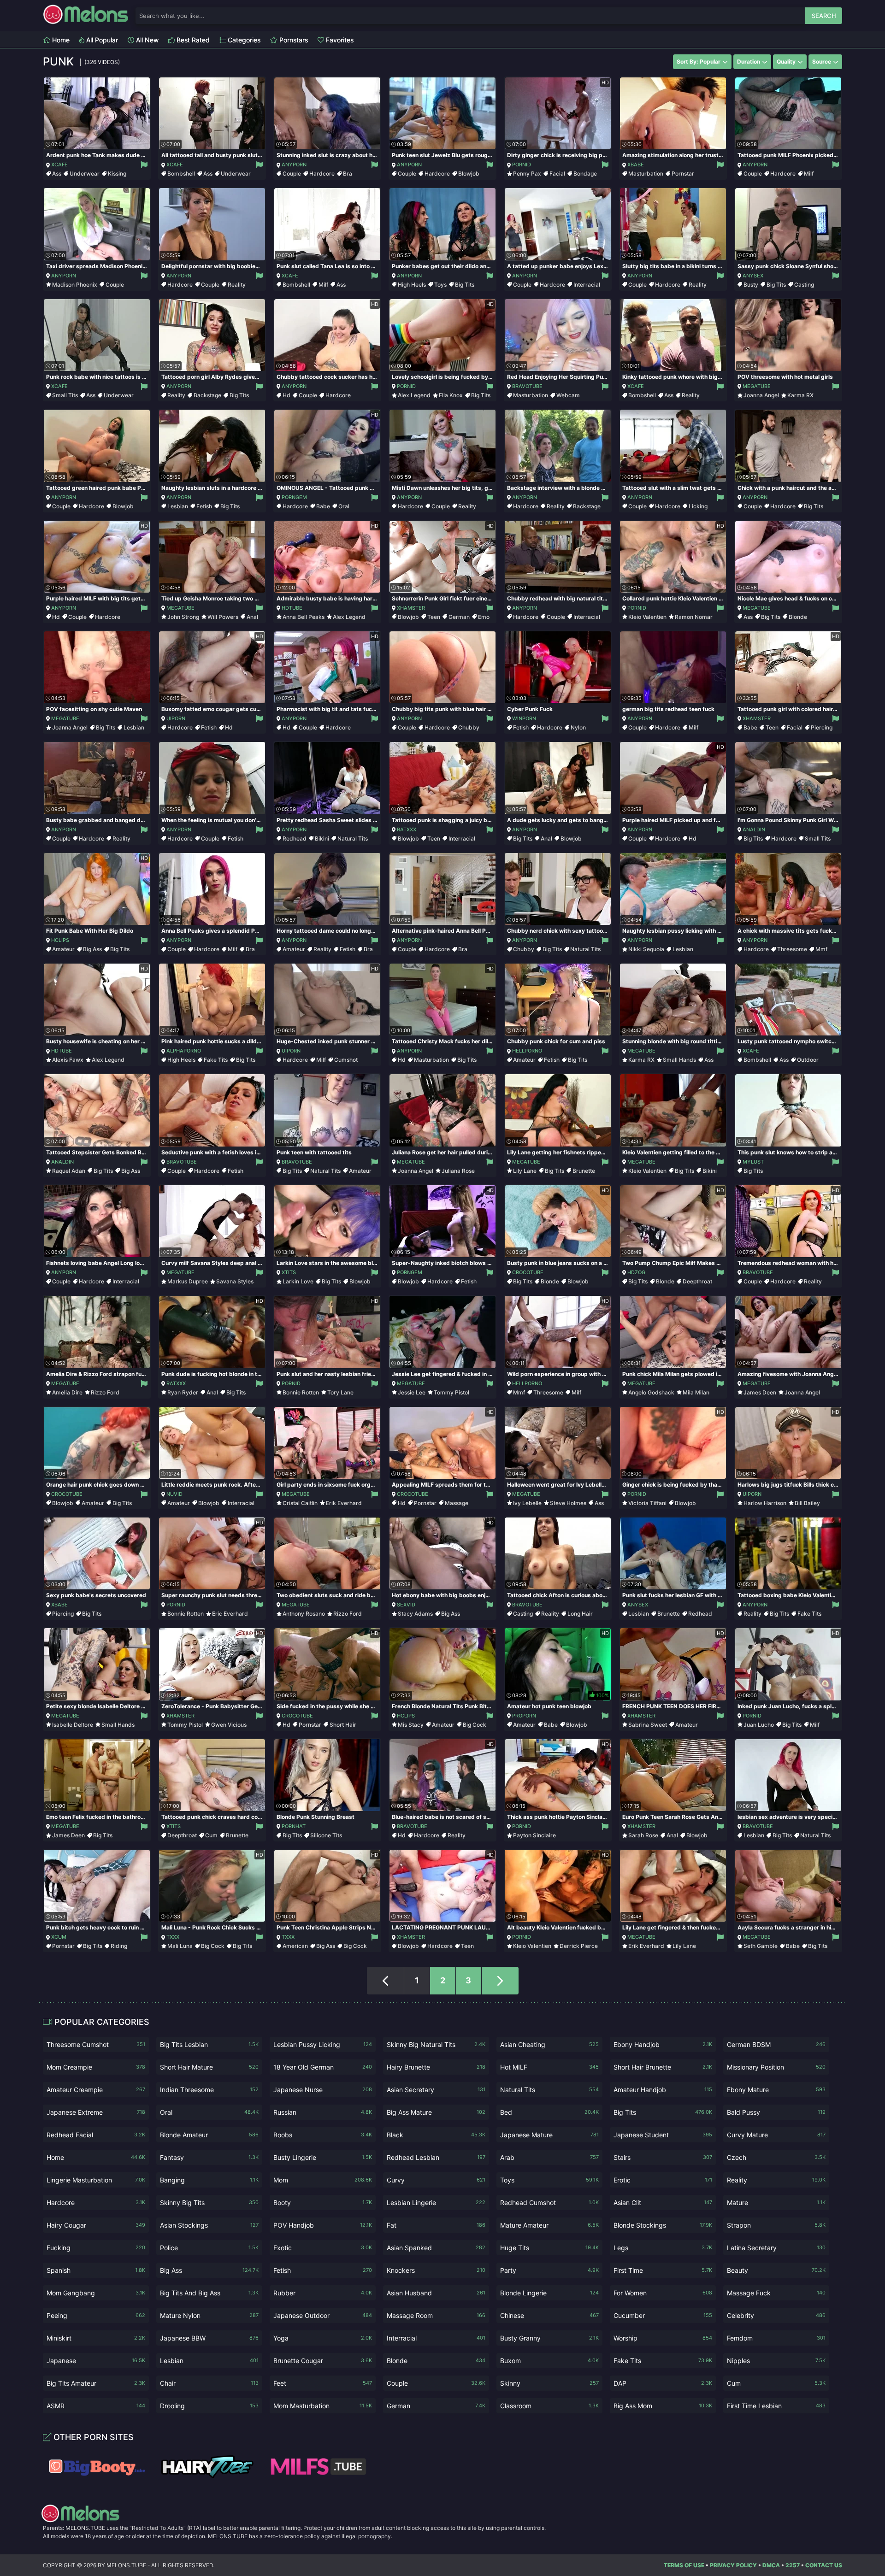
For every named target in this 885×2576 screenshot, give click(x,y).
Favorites (339, 40)
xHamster (411, 608)
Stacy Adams (415, 1614)
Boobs (323, 2135)
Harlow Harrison (765, 1503)
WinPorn (524, 718)
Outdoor (808, 1060)
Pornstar (683, 173)
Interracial (587, 285)
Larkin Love (298, 1281)
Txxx (173, 1937)
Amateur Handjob (663, 2090)
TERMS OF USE (684, 2565)
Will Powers (223, 617)
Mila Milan (696, 1392)
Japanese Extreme (96, 2112)
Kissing (117, 173)
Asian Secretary (436, 2090)
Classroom (549, 2406)
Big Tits (465, 285)
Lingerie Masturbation (96, 2180)
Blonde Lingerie (549, 2293)
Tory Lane (340, 1392)
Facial (557, 173)
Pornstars (293, 40)
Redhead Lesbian (436, 2157)
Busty (751, 285)
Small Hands (679, 1060)
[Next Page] (500, 1981)
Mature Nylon (209, 2315)
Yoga (323, 2338)
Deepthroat (697, 1281)
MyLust (753, 1162)
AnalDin (754, 829)
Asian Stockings (209, 2225)
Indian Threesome (209, 2090)
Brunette (584, 1171)
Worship (663, 2338)
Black (436, 2135)
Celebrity (776, 2315)
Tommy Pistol (451, 1392)
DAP (663, 2383)
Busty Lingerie (323, 2157)
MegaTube (757, 386)
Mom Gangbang (96, 2293)
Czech (776, 2157)
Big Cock (475, 1725)
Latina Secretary (776, 2248)
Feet (323, 2383)
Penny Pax (527, 173)
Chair (209, 2383)
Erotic (663, 2180)
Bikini (322, 838)
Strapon (776, 2225)
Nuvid (174, 1494)
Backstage (207, 395)
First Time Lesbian (776, 2406)
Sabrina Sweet (648, 1725)
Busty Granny (549, 2338)
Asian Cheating (549, 2044)
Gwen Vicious (229, 1725)
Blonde (798, 617)
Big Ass (92, 949)
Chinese (549, 2315)
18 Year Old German (323, 2067)
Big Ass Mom (663, 2406)
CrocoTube (528, 1272)
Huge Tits (549, 2248)
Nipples (776, 2361)
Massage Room (436, 2315)
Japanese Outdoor (323, 2315)
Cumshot (346, 1060)
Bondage (585, 173)
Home (60, 40)
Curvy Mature (776, 2135)
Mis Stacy (411, 1725)
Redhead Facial (96, 2135)
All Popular (101, 40)
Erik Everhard (344, 1503)
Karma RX (800, 395)
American (295, 1946)
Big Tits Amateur (96, 2383)
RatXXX (407, 829)
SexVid (406, 1605)
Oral (344, 506)
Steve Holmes (568, 1503)
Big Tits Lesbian (209, 2044)
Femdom (776, 2338)
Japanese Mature (549, 2135)
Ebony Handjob (663, 2044)
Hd (286, 395)
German (459, 617)
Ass (57, 173)
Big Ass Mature (436, 2112)
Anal (252, 617)
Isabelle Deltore (73, 1725)
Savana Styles (235, 1281)
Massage (457, 1503)
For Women (663, 2293)
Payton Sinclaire (534, 1835)
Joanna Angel (761, 395)
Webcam (568, 395)
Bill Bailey (807, 1503)
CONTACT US (824, 2565)
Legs (663, 2248)
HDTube (292, 608)
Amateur (63, 949)
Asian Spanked (436, 2248)
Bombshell (181, 173)
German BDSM (776, 2044)
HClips (60, 940)
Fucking (96, 2248)
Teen (434, 617)
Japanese (96, 2361)
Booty (323, 2203)
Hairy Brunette (436, 2067)
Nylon (578, 727)
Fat (436, 2225)
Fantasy (209, 2157)
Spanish (96, 2270)
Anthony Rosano (304, 1614)
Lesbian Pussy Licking (323, 2044)
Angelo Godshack (651, 1392)
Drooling (209, 2406)
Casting (804, 285)
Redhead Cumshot (549, 2203)
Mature (776, 2203)
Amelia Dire (67, 1392)
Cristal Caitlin (300, 1503)
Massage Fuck (776, 2293)
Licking (698, 506)
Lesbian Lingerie (436, 2203)
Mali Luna (180, 1946)
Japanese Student (663, 2135)
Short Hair (343, 1725)
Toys (440, 285)
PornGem (294, 497)
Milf (809, 173)
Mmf (821, 949)
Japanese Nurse (323, 2090)
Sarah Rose (643, 1835)
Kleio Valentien (647, 617)
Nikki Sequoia (646, 949)
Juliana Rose (458, 1171)
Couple (292, 173)
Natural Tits (353, 838)
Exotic (323, 2248)
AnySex (753, 276)
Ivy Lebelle (527, 1503)
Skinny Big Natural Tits (436, 2044)
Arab (549, 2157)
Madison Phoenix (75, 285)
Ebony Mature (776, 2090)
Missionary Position (776, 2067)
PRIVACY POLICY (733, 2565)
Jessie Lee (412, 1392)
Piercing (822, 727)
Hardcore (322, 173)
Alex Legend (414, 395)
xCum (59, 1937)
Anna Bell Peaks (304, 617)
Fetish (204, 506)
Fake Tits (216, 1060)
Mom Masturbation (323, 2406)
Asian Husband (436, 2293)
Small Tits (65, 395)
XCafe (59, 165)
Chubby (469, 727)
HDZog (636, 1272)
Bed (549, 2112)
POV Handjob (323, 2225)
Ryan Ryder (183, 1392)
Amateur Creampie (96, 2090)
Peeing (96, 2315)
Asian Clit (663, 2203)
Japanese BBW (209, 2338)
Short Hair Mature (209, 2067)
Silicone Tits (326, 1835)
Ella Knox (451, 395)
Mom (323, 2180)
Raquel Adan (69, 1171)
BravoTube (527, 386)
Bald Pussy (776, 2112)
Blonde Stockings (663, 2225)
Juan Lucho (759, 1725)
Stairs (663, 2157)
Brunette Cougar (323, 2361)
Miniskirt (96, 2338)
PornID (522, 165)
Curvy (436, 2180)
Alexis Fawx (68, 1060)
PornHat (294, 1826)
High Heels (412, 285)
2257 (793, 2565)
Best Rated (192, 40)
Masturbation (646, 173)
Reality (237, 285)
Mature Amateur (549, 2225)
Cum (211, 1835)
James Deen (760, 1392)
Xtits (289, 1272)
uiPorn (176, 718)
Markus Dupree (188, 1281)
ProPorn (524, 1716)
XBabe (636, 165)
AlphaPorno (184, 1051)
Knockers (436, 2270)
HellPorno (527, 1051)
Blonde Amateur (209, 2135)
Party (549, 2270)
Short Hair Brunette (663, 2067)
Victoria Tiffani (647, 1503)
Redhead (295, 838)
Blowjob (469, 173)
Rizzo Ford (105, 1392)
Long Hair (580, 1614)
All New (146, 40)
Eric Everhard (230, 1614)
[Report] (144, 165)
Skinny (549, 2383)
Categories (243, 40)
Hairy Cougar (96, 2225)
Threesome (792, 949)
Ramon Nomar (694, 617)
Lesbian (178, 506)
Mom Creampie (96, 2067)
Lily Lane (525, 1171)
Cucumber (663, 2315)
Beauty (776, 2270)
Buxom (549, 2361)
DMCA (771, 2565)
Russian (323, 2112)
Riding (119, 1946)
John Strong (183, 617)
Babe (323, 506)
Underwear (85, 173)
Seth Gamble (761, 1946)
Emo (484, 617)
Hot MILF (549, 2067)
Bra (348, 173)
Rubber (323, 2293)
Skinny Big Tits (209, 2203)
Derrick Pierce (579, 1946)
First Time (663, 2270)
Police (209, 2248)
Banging (209, 2180)
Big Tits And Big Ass (209, 2293)
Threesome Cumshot (96, 2044)
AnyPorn (294, 165)
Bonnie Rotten (301, 1392)
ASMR (96, 2406)
